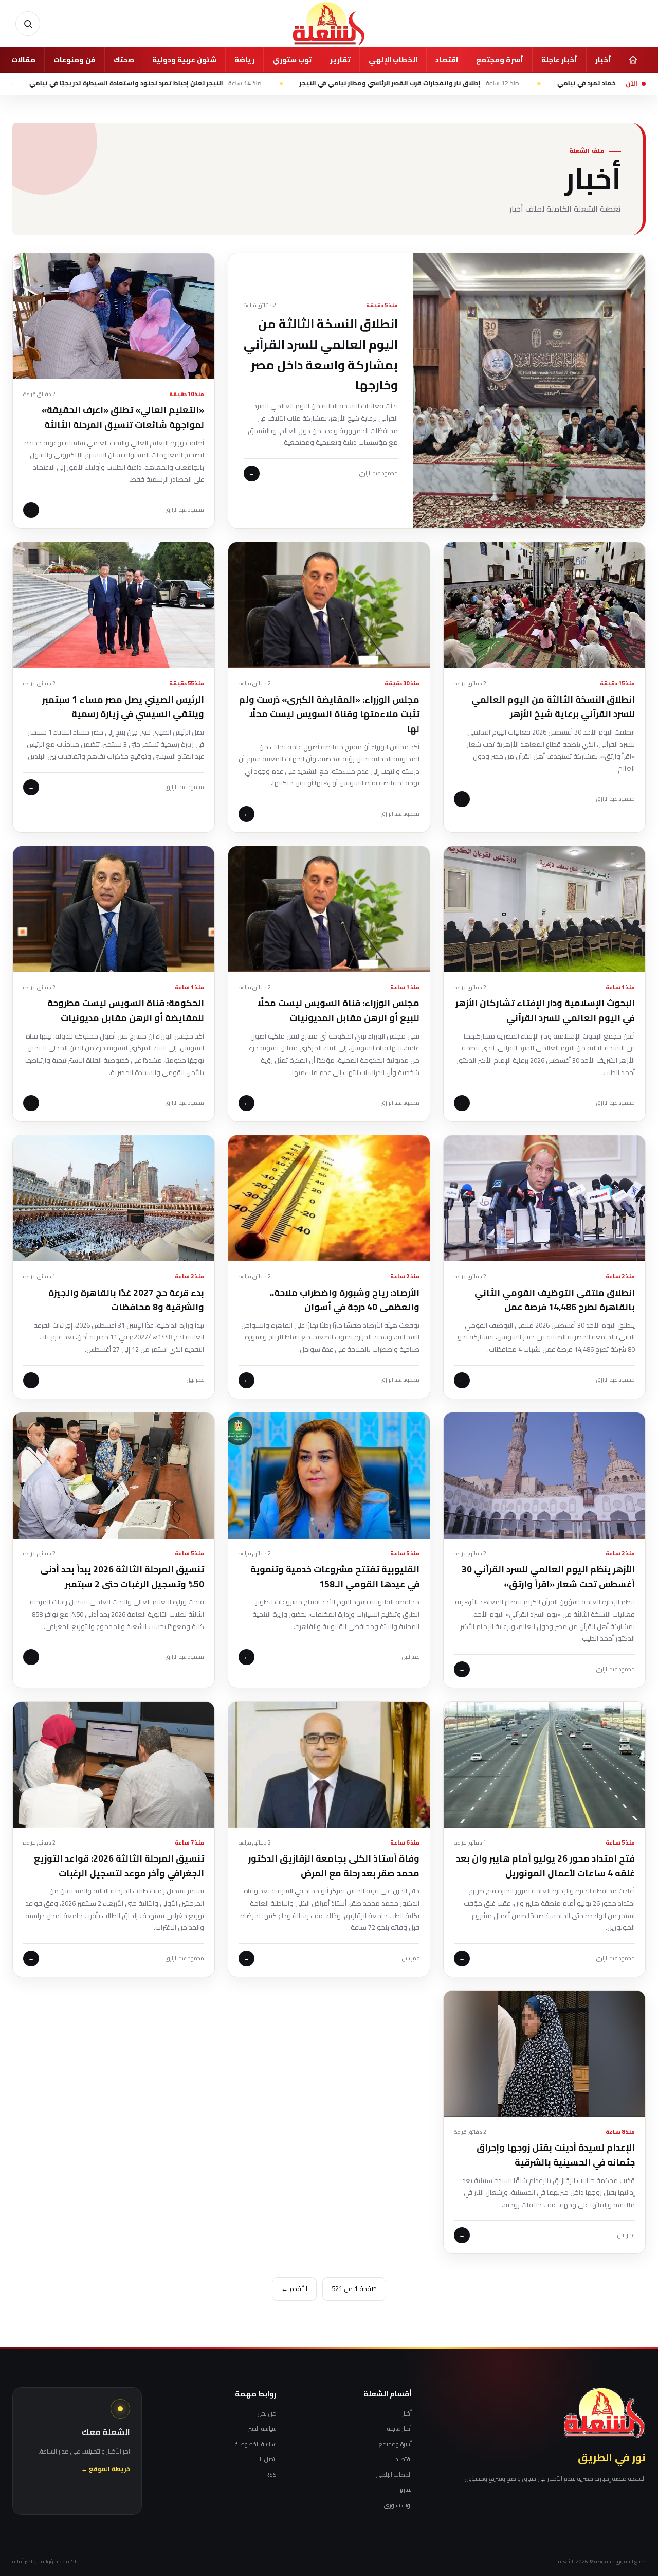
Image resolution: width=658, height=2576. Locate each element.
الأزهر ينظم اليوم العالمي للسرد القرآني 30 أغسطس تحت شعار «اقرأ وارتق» (548, 1577)
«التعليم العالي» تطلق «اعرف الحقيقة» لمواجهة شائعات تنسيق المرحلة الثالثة (123, 417)
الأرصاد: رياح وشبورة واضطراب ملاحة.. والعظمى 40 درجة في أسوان (345, 1300)
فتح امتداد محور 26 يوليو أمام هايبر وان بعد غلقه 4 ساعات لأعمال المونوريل (545, 1866)
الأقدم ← (294, 2288)
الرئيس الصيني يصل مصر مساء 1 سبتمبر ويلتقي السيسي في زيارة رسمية (123, 707)
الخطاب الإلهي (393, 60)
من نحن (267, 2413)
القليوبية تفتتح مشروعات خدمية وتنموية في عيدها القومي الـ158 (335, 1577)
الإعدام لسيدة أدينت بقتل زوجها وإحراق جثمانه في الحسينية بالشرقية (556, 2155)
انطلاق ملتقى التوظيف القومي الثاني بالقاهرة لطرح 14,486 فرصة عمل (555, 1300)
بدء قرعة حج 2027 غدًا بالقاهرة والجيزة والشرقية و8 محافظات (126, 1300)
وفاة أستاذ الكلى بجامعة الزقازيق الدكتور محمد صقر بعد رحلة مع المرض (334, 1866)
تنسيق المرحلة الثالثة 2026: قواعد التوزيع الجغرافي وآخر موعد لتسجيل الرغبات (119, 1866)
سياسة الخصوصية (256, 2444)
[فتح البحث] (28, 24)
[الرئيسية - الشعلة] (329, 24)
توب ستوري (292, 60)
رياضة (244, 60)
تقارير (340, 60)
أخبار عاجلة (559, 60)
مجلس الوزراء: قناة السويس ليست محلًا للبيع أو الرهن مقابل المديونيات (339, 1010)
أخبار (603, 60)
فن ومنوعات (75, 60)
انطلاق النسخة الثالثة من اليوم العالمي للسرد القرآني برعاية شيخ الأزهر (553, 707)
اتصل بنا (267, 2459)
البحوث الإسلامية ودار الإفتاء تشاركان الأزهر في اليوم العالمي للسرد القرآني (545, 1010)
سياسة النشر (262, 2429)
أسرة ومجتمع (500, 60)
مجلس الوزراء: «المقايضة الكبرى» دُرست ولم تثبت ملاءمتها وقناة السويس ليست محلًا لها (329, 714)
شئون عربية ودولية (184, 60)
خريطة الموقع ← (106, 2469)
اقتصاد (447, 60)
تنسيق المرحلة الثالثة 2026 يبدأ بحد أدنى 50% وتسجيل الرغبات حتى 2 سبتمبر (122, 1577)
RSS (271, 2475)
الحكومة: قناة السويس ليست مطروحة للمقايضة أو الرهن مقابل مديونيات (126, 1010)
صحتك (124, 60)
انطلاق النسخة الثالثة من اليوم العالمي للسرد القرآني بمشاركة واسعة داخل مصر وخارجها (321, 354)
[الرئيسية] (633, 60)
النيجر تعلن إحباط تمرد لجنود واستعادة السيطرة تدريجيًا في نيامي (230, 83)
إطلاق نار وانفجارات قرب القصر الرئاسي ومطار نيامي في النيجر (494, 83)
